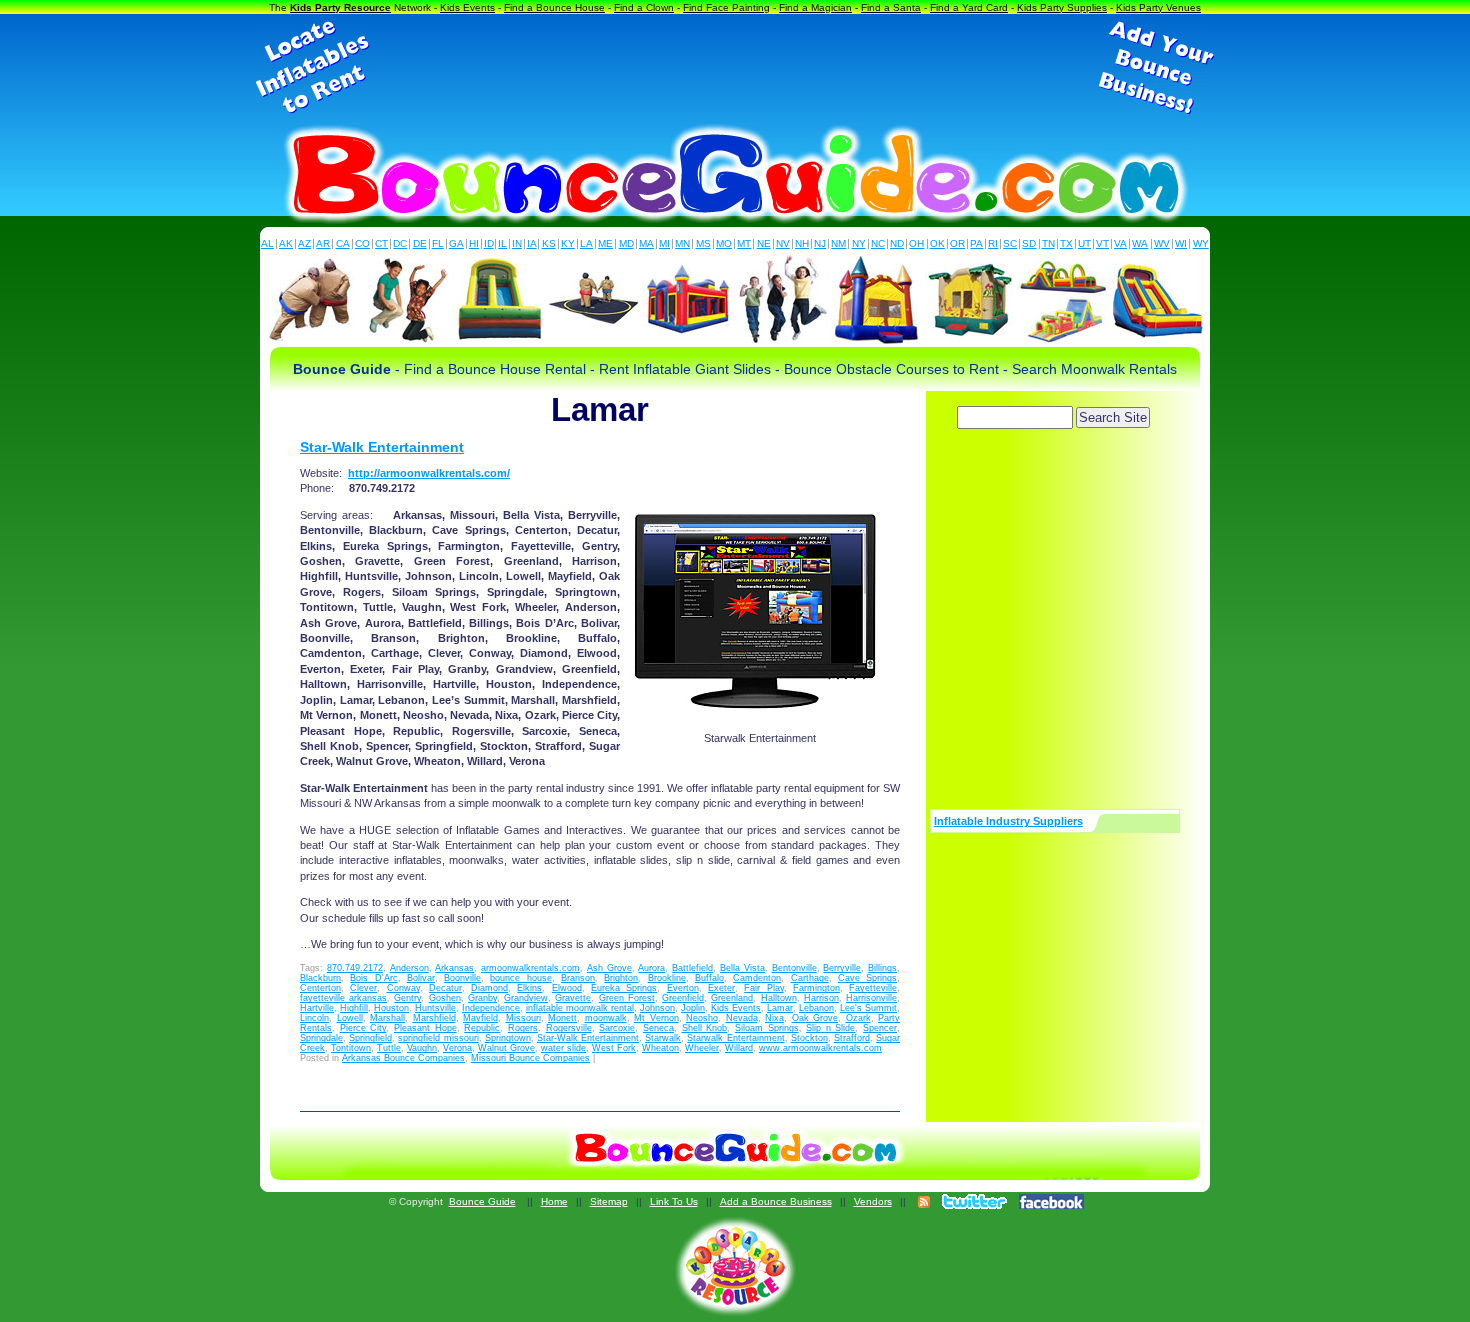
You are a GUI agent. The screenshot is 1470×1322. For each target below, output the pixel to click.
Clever (363, 988)
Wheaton (660, 1048)
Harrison (821, 998)
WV (1162, 243)
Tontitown (351, 1048)
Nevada (742, 1018)
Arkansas (454, 968)
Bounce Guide (482, 1201)
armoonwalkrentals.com (530, 968)
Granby (482, 998)
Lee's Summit (868, 1008)
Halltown (779, 998)
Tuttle (389, 1048)
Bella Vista (742, 968)
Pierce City (363, 1028)
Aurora (651, 968)
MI (664, 243)
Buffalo (709, 978)
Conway (403, 988)
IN (517, 243)
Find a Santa (891, 7)
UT (1084, 243)
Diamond (489, 988)
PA (976, 243)
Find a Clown (644, 7)
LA (586, 243)
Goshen (445, 998)
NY (859, 243)
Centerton (320, 988)
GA (456, 243)
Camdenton (757, 978)
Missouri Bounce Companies (530, 1058)
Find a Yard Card (969, 7)
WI (1181, 243)
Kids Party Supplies (1062, 7)
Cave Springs (867, 978)
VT (1102, 243)
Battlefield (692, 968)
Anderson (409, 968)
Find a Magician (815, 7)
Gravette (573, 998)
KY (568, 243)
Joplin (693, 1008)
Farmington (816, 988)
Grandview (526, 998)
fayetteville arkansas (343, 998)
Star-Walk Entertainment (382, 447)
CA (343, 243)
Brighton (621, 978)
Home (554, 1201)
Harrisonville (871, 998)
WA (1140, 243)
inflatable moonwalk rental (580, 1008)
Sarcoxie (617, 1028)
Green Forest (627, 998)
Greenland (732, 998)
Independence (491, 1008)
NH (802, 243)
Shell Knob (705, 1028)
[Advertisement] (735, 68)
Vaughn (422, 1048)
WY (1201, 243)
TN (1048, 243)
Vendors (873, 1201)
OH (916, 243)
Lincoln (314, 1018)
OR (957, 243)
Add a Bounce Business (776, 1201)
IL (502, 243)
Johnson (657, 1008)
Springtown (508, 1038)
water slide (563, 1048)
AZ (304, 243)
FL (438, 243)
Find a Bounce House (554, 7)
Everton (683, 988)
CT (381, 243)
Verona (457, 1048)
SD (1029, 243)
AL (267, 243)
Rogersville (569, 1028)
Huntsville (435, 1008)
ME (605, 243)
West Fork (614, 1048)
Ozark (858, 1018)
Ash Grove (609, 968)
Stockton (809, 1038)
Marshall (387, 1018)
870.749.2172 (355, 968)
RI (993, 243)
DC (400, 243)
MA (646, 243)
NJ (820, 243)
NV (783, 243)
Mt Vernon (656, 1018)
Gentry (407, 998)
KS (549, 243)
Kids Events (467, 7)
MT (744, 243)
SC (1010, 243)
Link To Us (674, 1201)
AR (323, 243)
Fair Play (763, 988)
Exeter (721, 988)
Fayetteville (873, 988)
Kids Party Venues (1158, 7)
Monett (562, 1018)
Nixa (774, 1018)
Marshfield (434, 1018)
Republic (482, 1028)
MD (626, 243)
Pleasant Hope (425, 1028)
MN (682, 243)
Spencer (880, 1028)
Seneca (658, 1028)
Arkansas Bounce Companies (403, 1058)
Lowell (350, 1018)
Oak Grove (815, 1018)
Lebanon (816, 1008)
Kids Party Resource (340, 7)
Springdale (321, 1038)
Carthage (810, 978)
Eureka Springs (624, 988)
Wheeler (702, 1048)
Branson (578, 978)
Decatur (445, 988)
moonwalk (606, 1018)
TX (1066, 243)
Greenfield (683, 998)
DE (420, 243)
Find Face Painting (726, 7)
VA (1120, 243)
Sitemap (609, 1201)
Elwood (567, 988)
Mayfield (480, 1018)
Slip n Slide (830, 1028)
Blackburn (320, 978)
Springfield (370, 1038)
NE (764, 243)
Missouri (523, 1018)
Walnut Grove (506, 1048)
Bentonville (794, 968)
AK (286, 243)
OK (937, 243)
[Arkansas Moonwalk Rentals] (760, 605)
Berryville (842, 968)
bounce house (520, 978)
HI (474, 243)
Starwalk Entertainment (735, 1038)
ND (897, 243)
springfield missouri (438, 1038)
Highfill (354, 1008)
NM (838, 243)
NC (878, 243)
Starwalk (663, 1038)
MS (703, 243)
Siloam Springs (767, 1028)
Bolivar (421, 978)
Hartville (317, 1008)
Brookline (667, 978)
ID (489, 243)
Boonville (462, 978)
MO (724, 243)
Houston (391, 1008)
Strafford (852, 1038)
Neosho (702, 1018)
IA (532, 243)
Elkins (529, 988)
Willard (739, 1048)
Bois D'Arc (373, 978)
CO (362, 243)
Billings (882, 968)
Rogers (523, 1028)
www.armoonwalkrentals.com (820, 1048)
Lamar (780, 1008)
